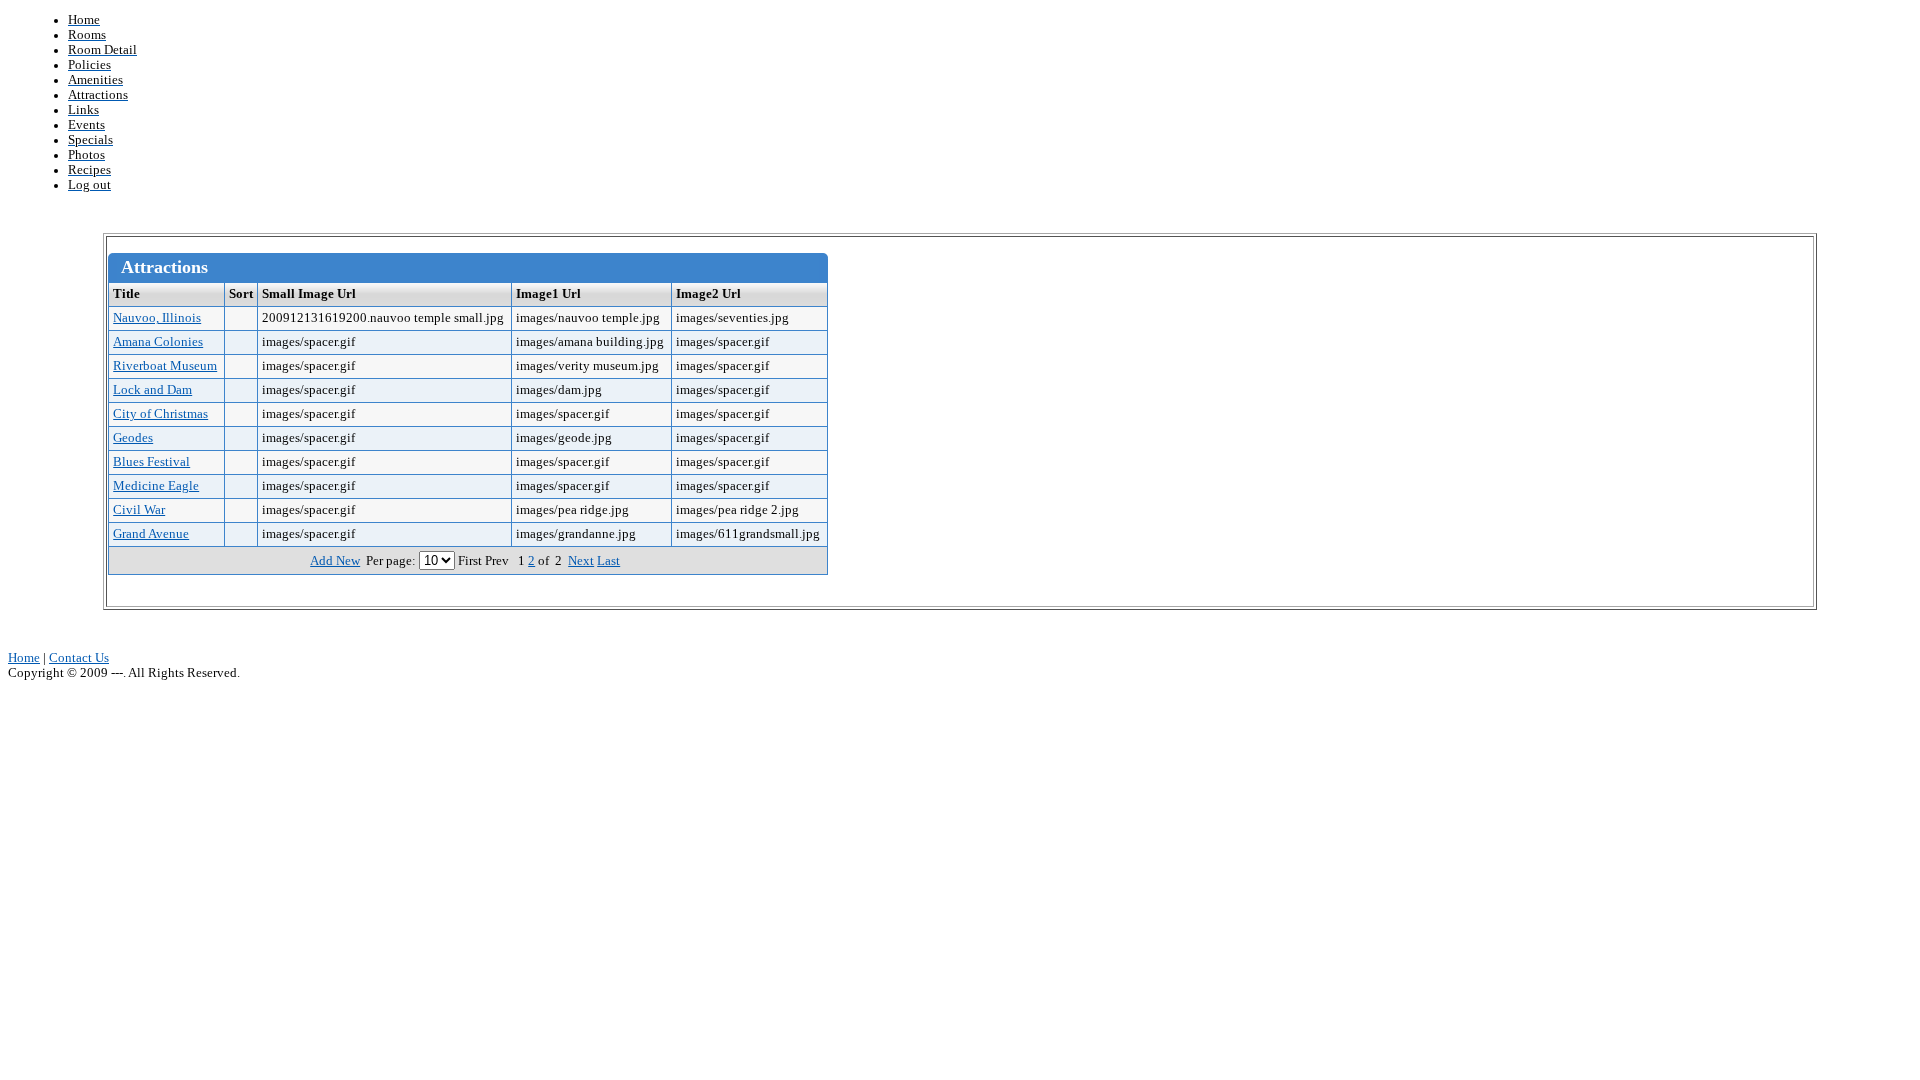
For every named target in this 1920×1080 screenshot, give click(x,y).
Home (24, 658)
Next (581, 561)
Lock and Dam (152, 390)
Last (608, 561)
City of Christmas (160, 414)
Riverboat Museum (165, 366)
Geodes (133, 438)
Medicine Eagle (156, 486)
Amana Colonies (158, 342)
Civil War (139, 510)
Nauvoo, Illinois (157, 318)
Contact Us (79, 658)
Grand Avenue (151, 534)
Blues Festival (151, 462)
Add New (335, 561)
